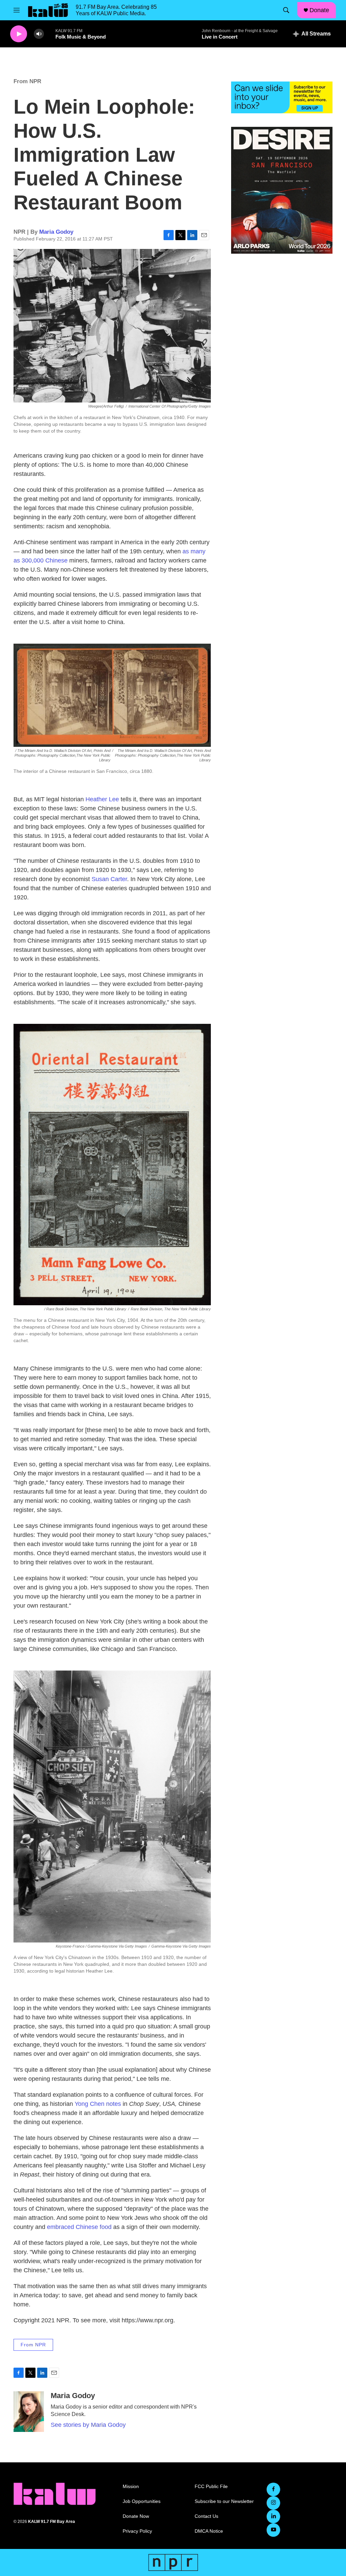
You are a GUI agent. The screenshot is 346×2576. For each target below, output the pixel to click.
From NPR (27, 81)
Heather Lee (102, 799)
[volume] (39, 34)
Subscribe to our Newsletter (224, 2501)
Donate (319, 10)
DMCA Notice (209, 2531)
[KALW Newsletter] (282, 97)
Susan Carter (109, 879)
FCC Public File (211, 2487)
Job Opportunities (142, 2501)
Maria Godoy (56, 232)
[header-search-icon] (286, 10)
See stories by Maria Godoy (88, 2425)
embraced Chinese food (79, 2227)
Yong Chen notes (98, 2104)
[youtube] (273, 2530)
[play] (19, 34)
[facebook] (273, 2489)
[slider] (50, 34)
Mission (131, 2487)
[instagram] (273, 2503)
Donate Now (136, 2516)
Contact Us (206, 2516)
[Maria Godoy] (29, 2412)
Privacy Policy (137, 2531)
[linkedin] (273, 2516)
